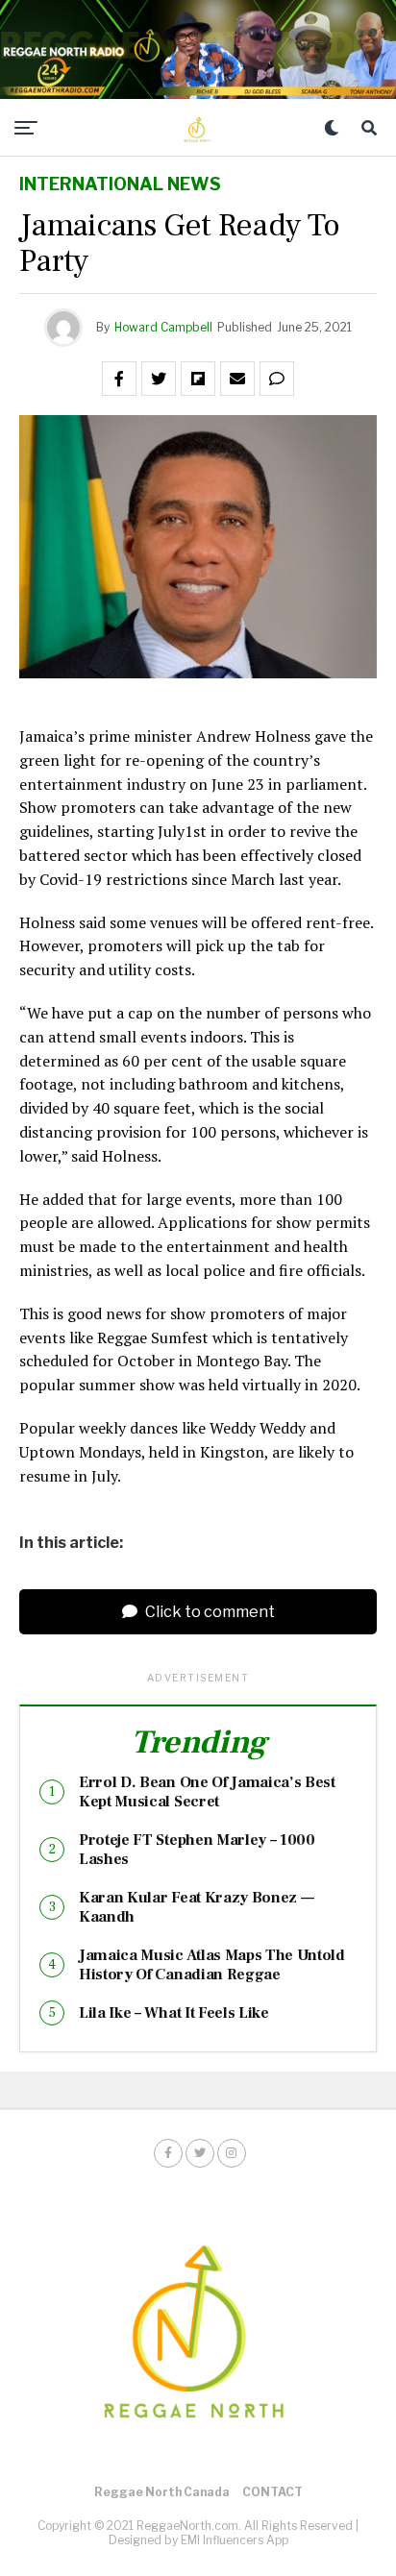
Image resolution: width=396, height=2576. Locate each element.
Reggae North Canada (162, 2492)
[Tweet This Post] (159, 379)
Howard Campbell (163, 327)
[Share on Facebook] (119, 379)
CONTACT (272, 2492)
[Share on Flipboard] (198, 379)
